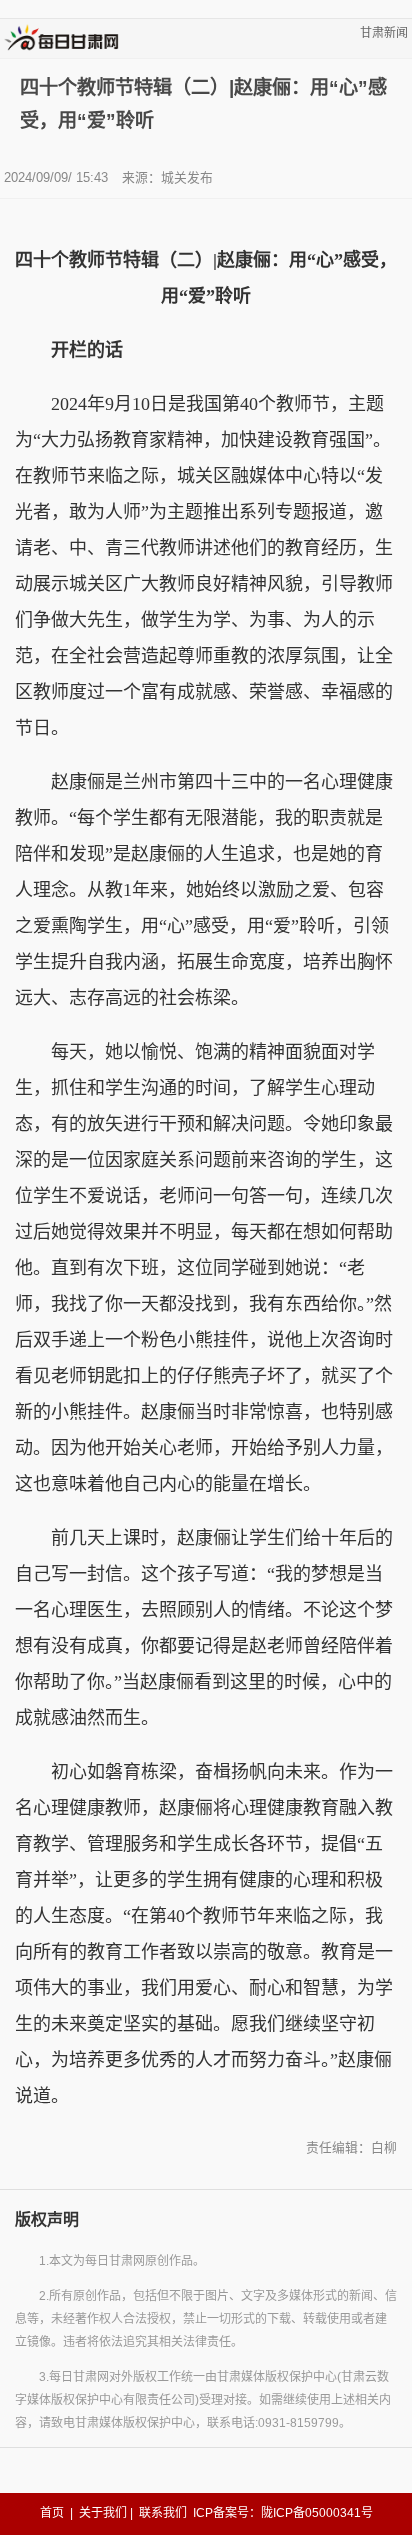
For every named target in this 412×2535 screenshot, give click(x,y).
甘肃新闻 (384, 33)
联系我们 (163, 2513)
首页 (52, 2513)
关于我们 (103, 2513)
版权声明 (47, 2219)
